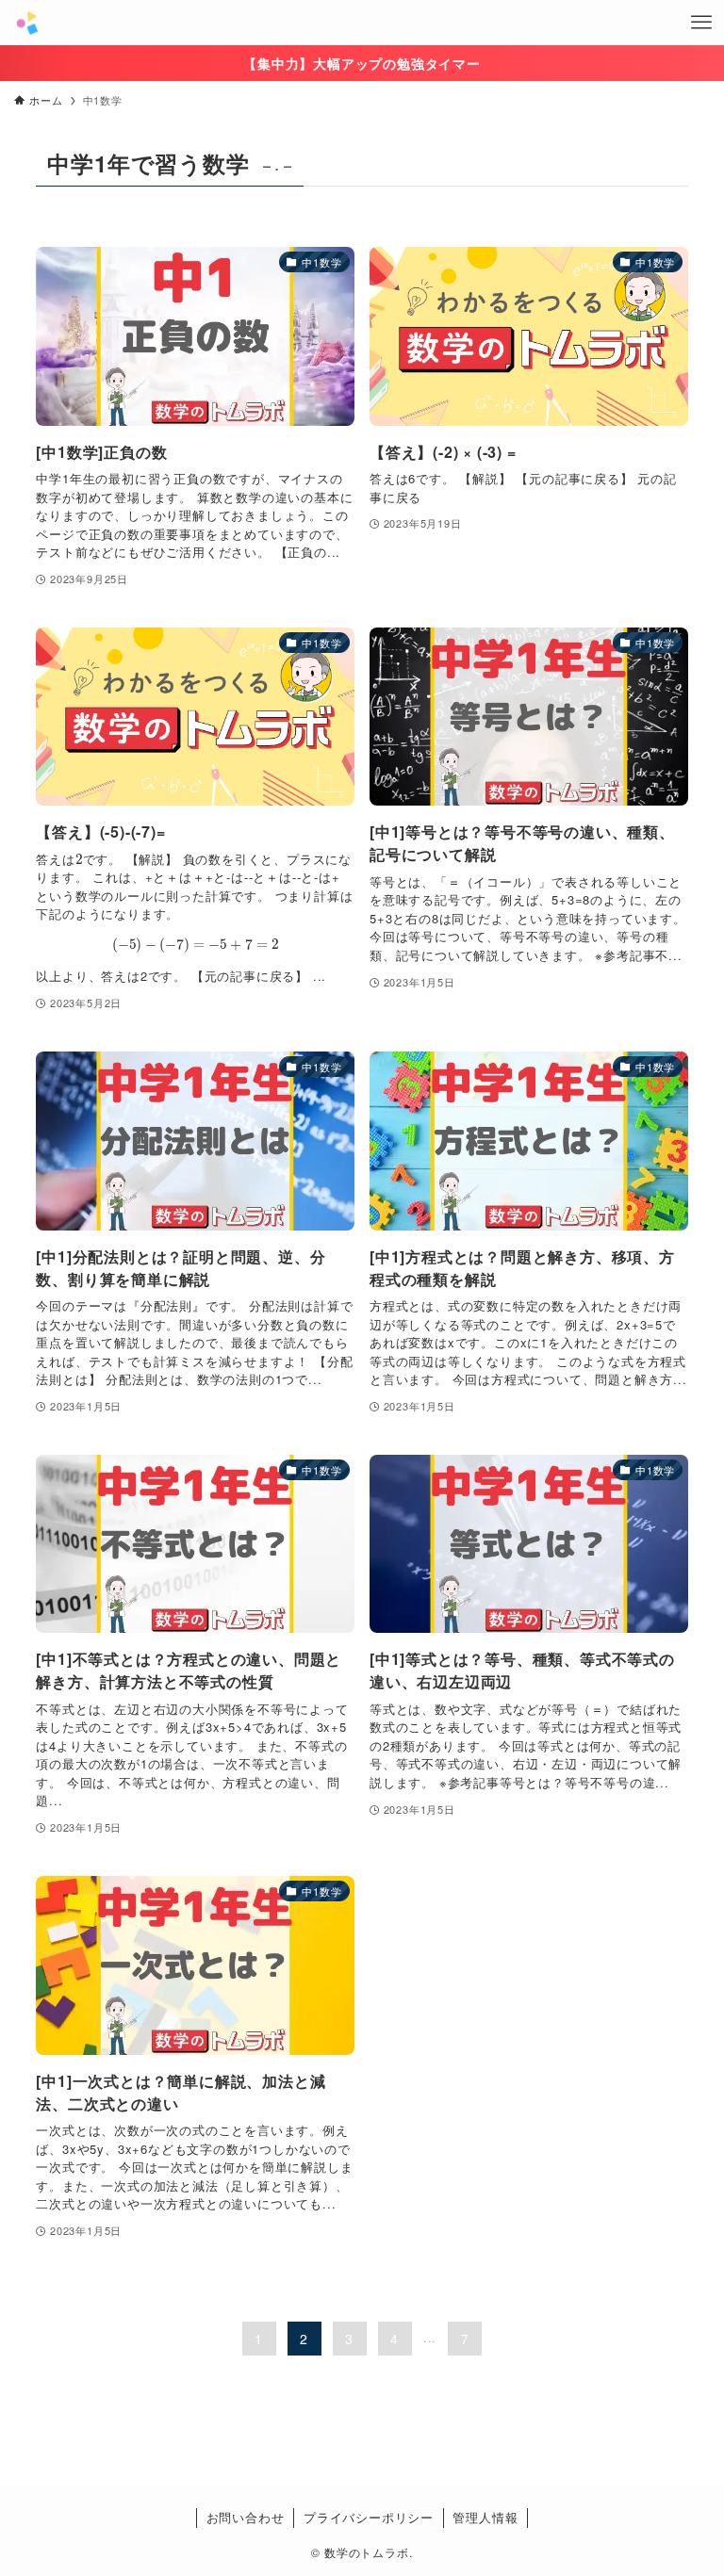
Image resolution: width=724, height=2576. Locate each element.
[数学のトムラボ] (27, 23)
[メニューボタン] (701, 23)
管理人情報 (485, 2517)
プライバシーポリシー (369, 2517)
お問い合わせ (246, 2517)
